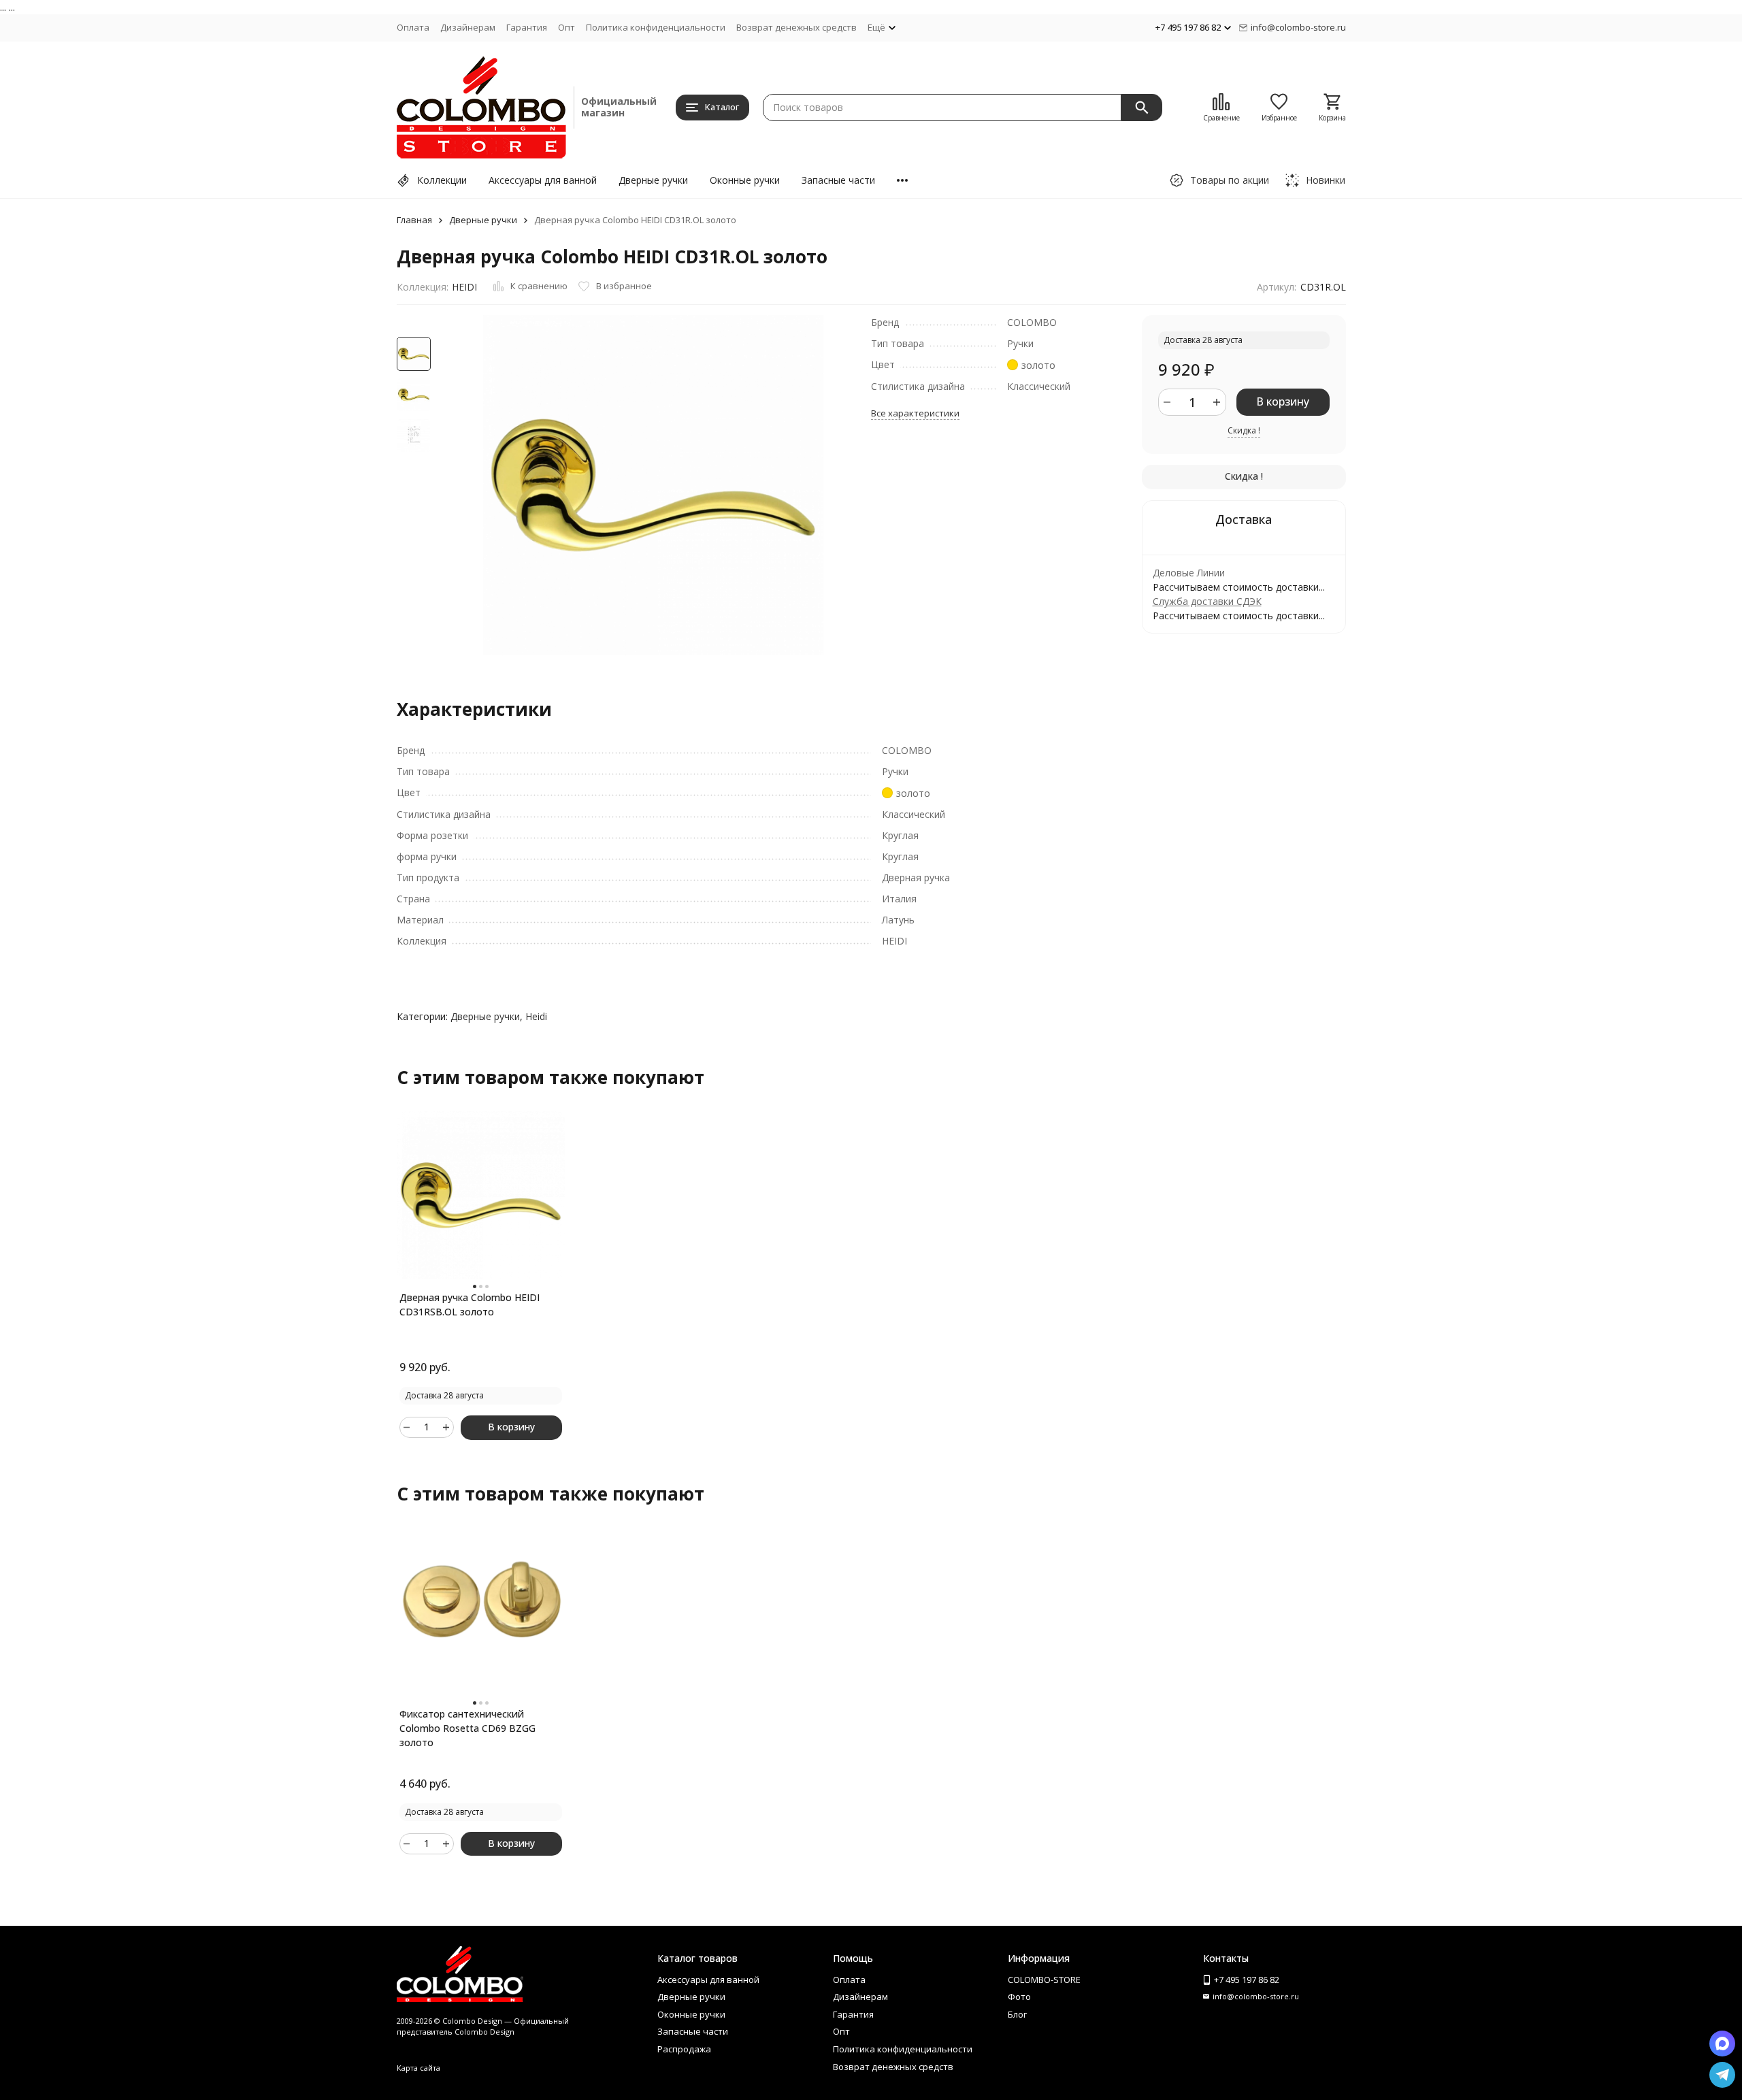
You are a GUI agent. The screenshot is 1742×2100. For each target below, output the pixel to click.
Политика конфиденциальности (656, 27)
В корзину (1283, 401)
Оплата (413, 27)
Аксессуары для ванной (543, 180)
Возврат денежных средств (796, 27)
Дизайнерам (468, 27)
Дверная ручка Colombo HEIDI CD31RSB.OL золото (470, 1305)
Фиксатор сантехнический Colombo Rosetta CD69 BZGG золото (467, 1728)
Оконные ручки (745, 180)
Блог (1017, 2014)
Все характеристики (915, 413)
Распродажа (684, 2049)
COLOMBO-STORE (1044, 1980)
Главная (414, 220)
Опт (566, 27)
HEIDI (464, 287)
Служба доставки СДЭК (1207, 601)
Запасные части (838, 180)
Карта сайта (418, 2068)
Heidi (536, 1016)
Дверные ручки (653, 180)
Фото (1019, 1997)
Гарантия (527, 27)
